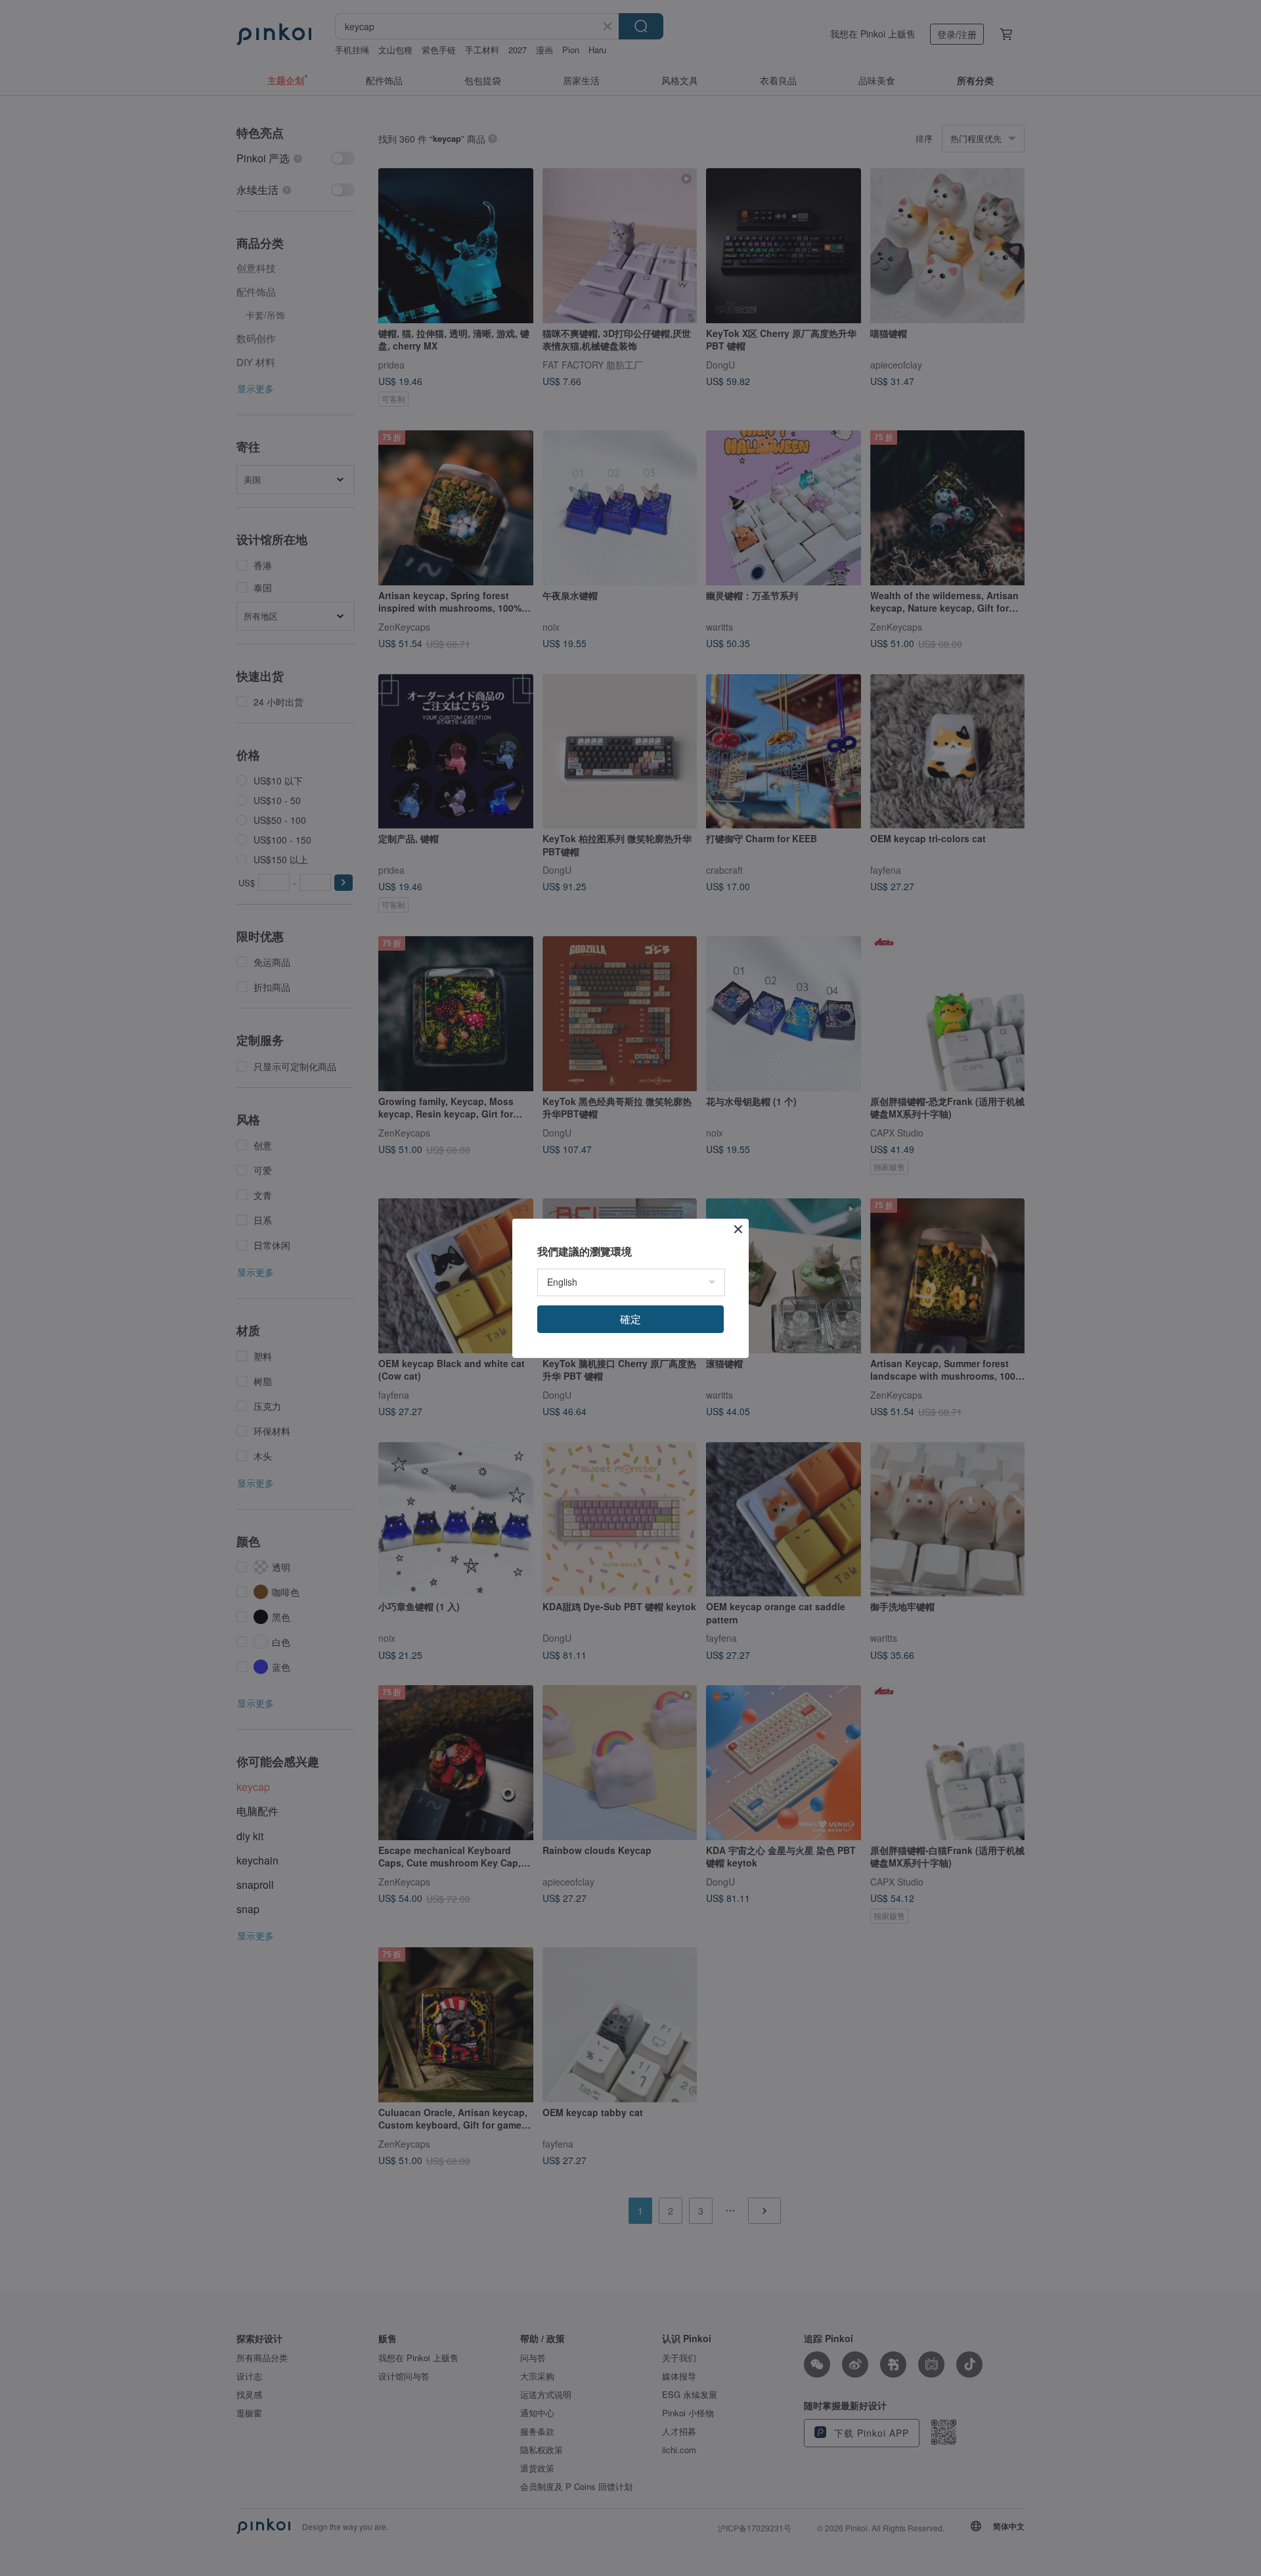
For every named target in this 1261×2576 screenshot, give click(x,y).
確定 (630, 1319)
